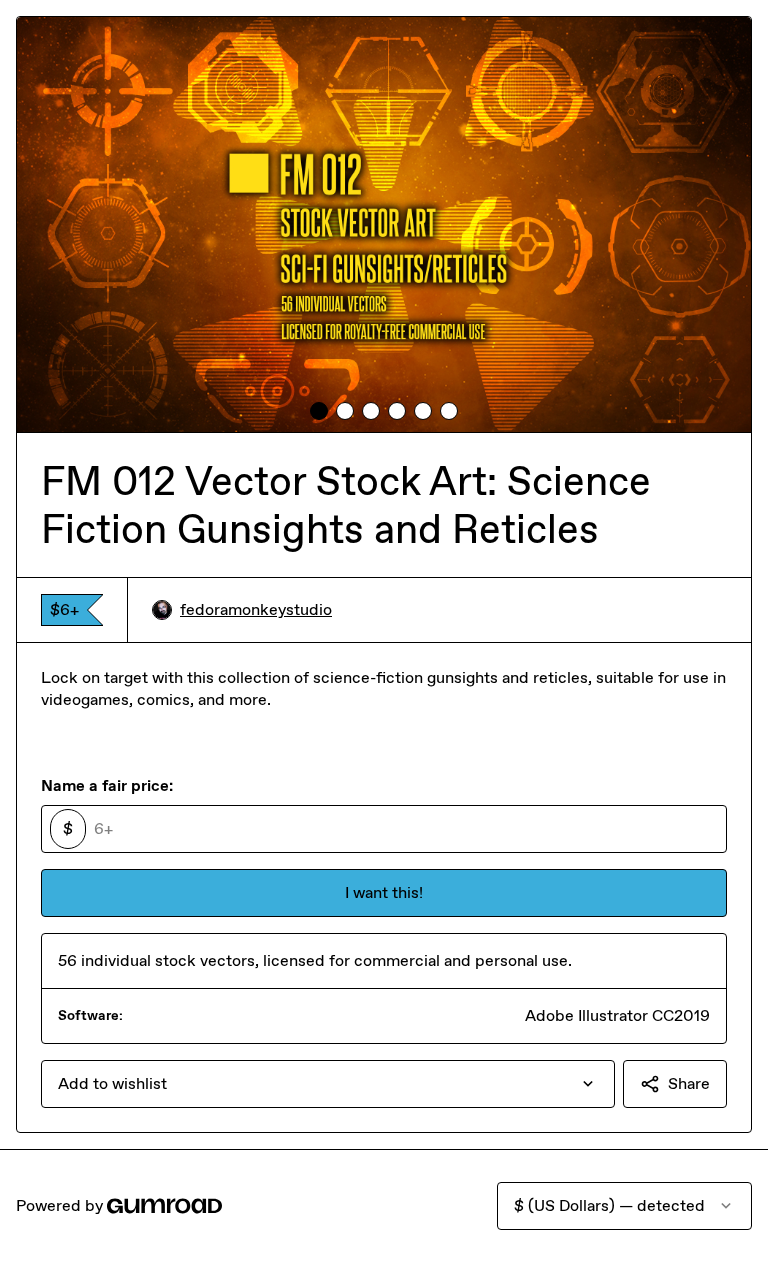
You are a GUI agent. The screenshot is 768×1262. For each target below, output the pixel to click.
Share (689, 1083)
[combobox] (328, 1084)
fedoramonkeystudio (256, 609)
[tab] (319, 411)
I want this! (384, 892)
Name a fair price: (107, 785)
